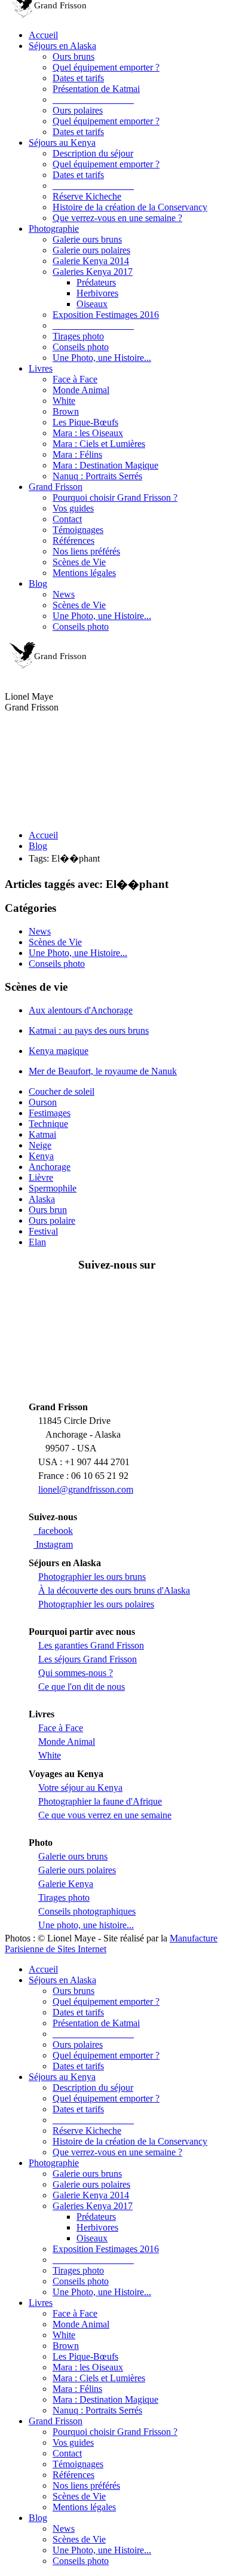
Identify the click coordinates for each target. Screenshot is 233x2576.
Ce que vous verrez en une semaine (105, 1815)
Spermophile (53, 1188)
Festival (43, 1231)
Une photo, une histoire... (86, 1925)
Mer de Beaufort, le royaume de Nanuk (103, 1071)
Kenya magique (59, 1051)
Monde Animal (81, 390)
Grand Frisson (56, 487)
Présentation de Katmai (96, 89)
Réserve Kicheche (87, 196)
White (64, 401)
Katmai (42, 1134)
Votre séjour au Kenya (80, 1788)
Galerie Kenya (66, 1884)
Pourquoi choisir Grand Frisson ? (115, 497)
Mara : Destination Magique (105, 465)
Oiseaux (92, 304)
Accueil (43, 35)
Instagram (53, 1544)
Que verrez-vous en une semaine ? (117, 218)
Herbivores (97, 293)
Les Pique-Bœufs (85, 422)
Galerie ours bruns (87, 239)
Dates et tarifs (78, 78)
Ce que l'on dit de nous (82, 1687)
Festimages (50, 1113)
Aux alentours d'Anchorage (81, 1010)
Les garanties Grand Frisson (91, 1645)
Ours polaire (52, 1220)
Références (73, 540)
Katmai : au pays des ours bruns (89, 1030)
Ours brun (48, 1210)
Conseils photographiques (87, 1911)
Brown (66, 411)
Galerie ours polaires (91, 250)
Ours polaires (78, 110)
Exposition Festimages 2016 (106, 315)
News (64, 594)
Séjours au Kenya (62, 143)
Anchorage (50, 1167)
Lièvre (41, 1177)
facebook (53, 1531)
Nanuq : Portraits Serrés (97, 476)
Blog (38, 583)
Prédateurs (96, 282)
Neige (40, 1145)
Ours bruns (73, 56)
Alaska (42, 1199)
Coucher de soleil (62, 1091)
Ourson (43, 1102)
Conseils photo (81, 347)
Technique (48, 1124)
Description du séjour (93, 153)
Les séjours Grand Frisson (88, 1659)
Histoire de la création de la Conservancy (130, 207)
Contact (67, 519)
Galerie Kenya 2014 (91, 261)
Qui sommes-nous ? (76, 1673)
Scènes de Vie (79, 562)
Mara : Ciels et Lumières (99, 444)
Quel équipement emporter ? (106, 67)
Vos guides (73, 508)
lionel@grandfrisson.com (86, 1489)
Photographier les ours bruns (92, 1577)
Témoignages (78, 530)
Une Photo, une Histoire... (102, 358)
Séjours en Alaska (62, 46)
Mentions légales (84, 573)
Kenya (41, 1156)
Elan (37, 1242)
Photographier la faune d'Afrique (100, 1801)
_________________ (93, 99)
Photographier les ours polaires (96, 1604)
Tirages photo (78, 336)
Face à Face (75, 379)
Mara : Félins (77, 454)
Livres (41, 368)
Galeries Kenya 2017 (93, 272)
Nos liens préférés (86, 551)
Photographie (54, 229)
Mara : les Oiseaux (88, 433)
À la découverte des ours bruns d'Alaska (114, 1590)
